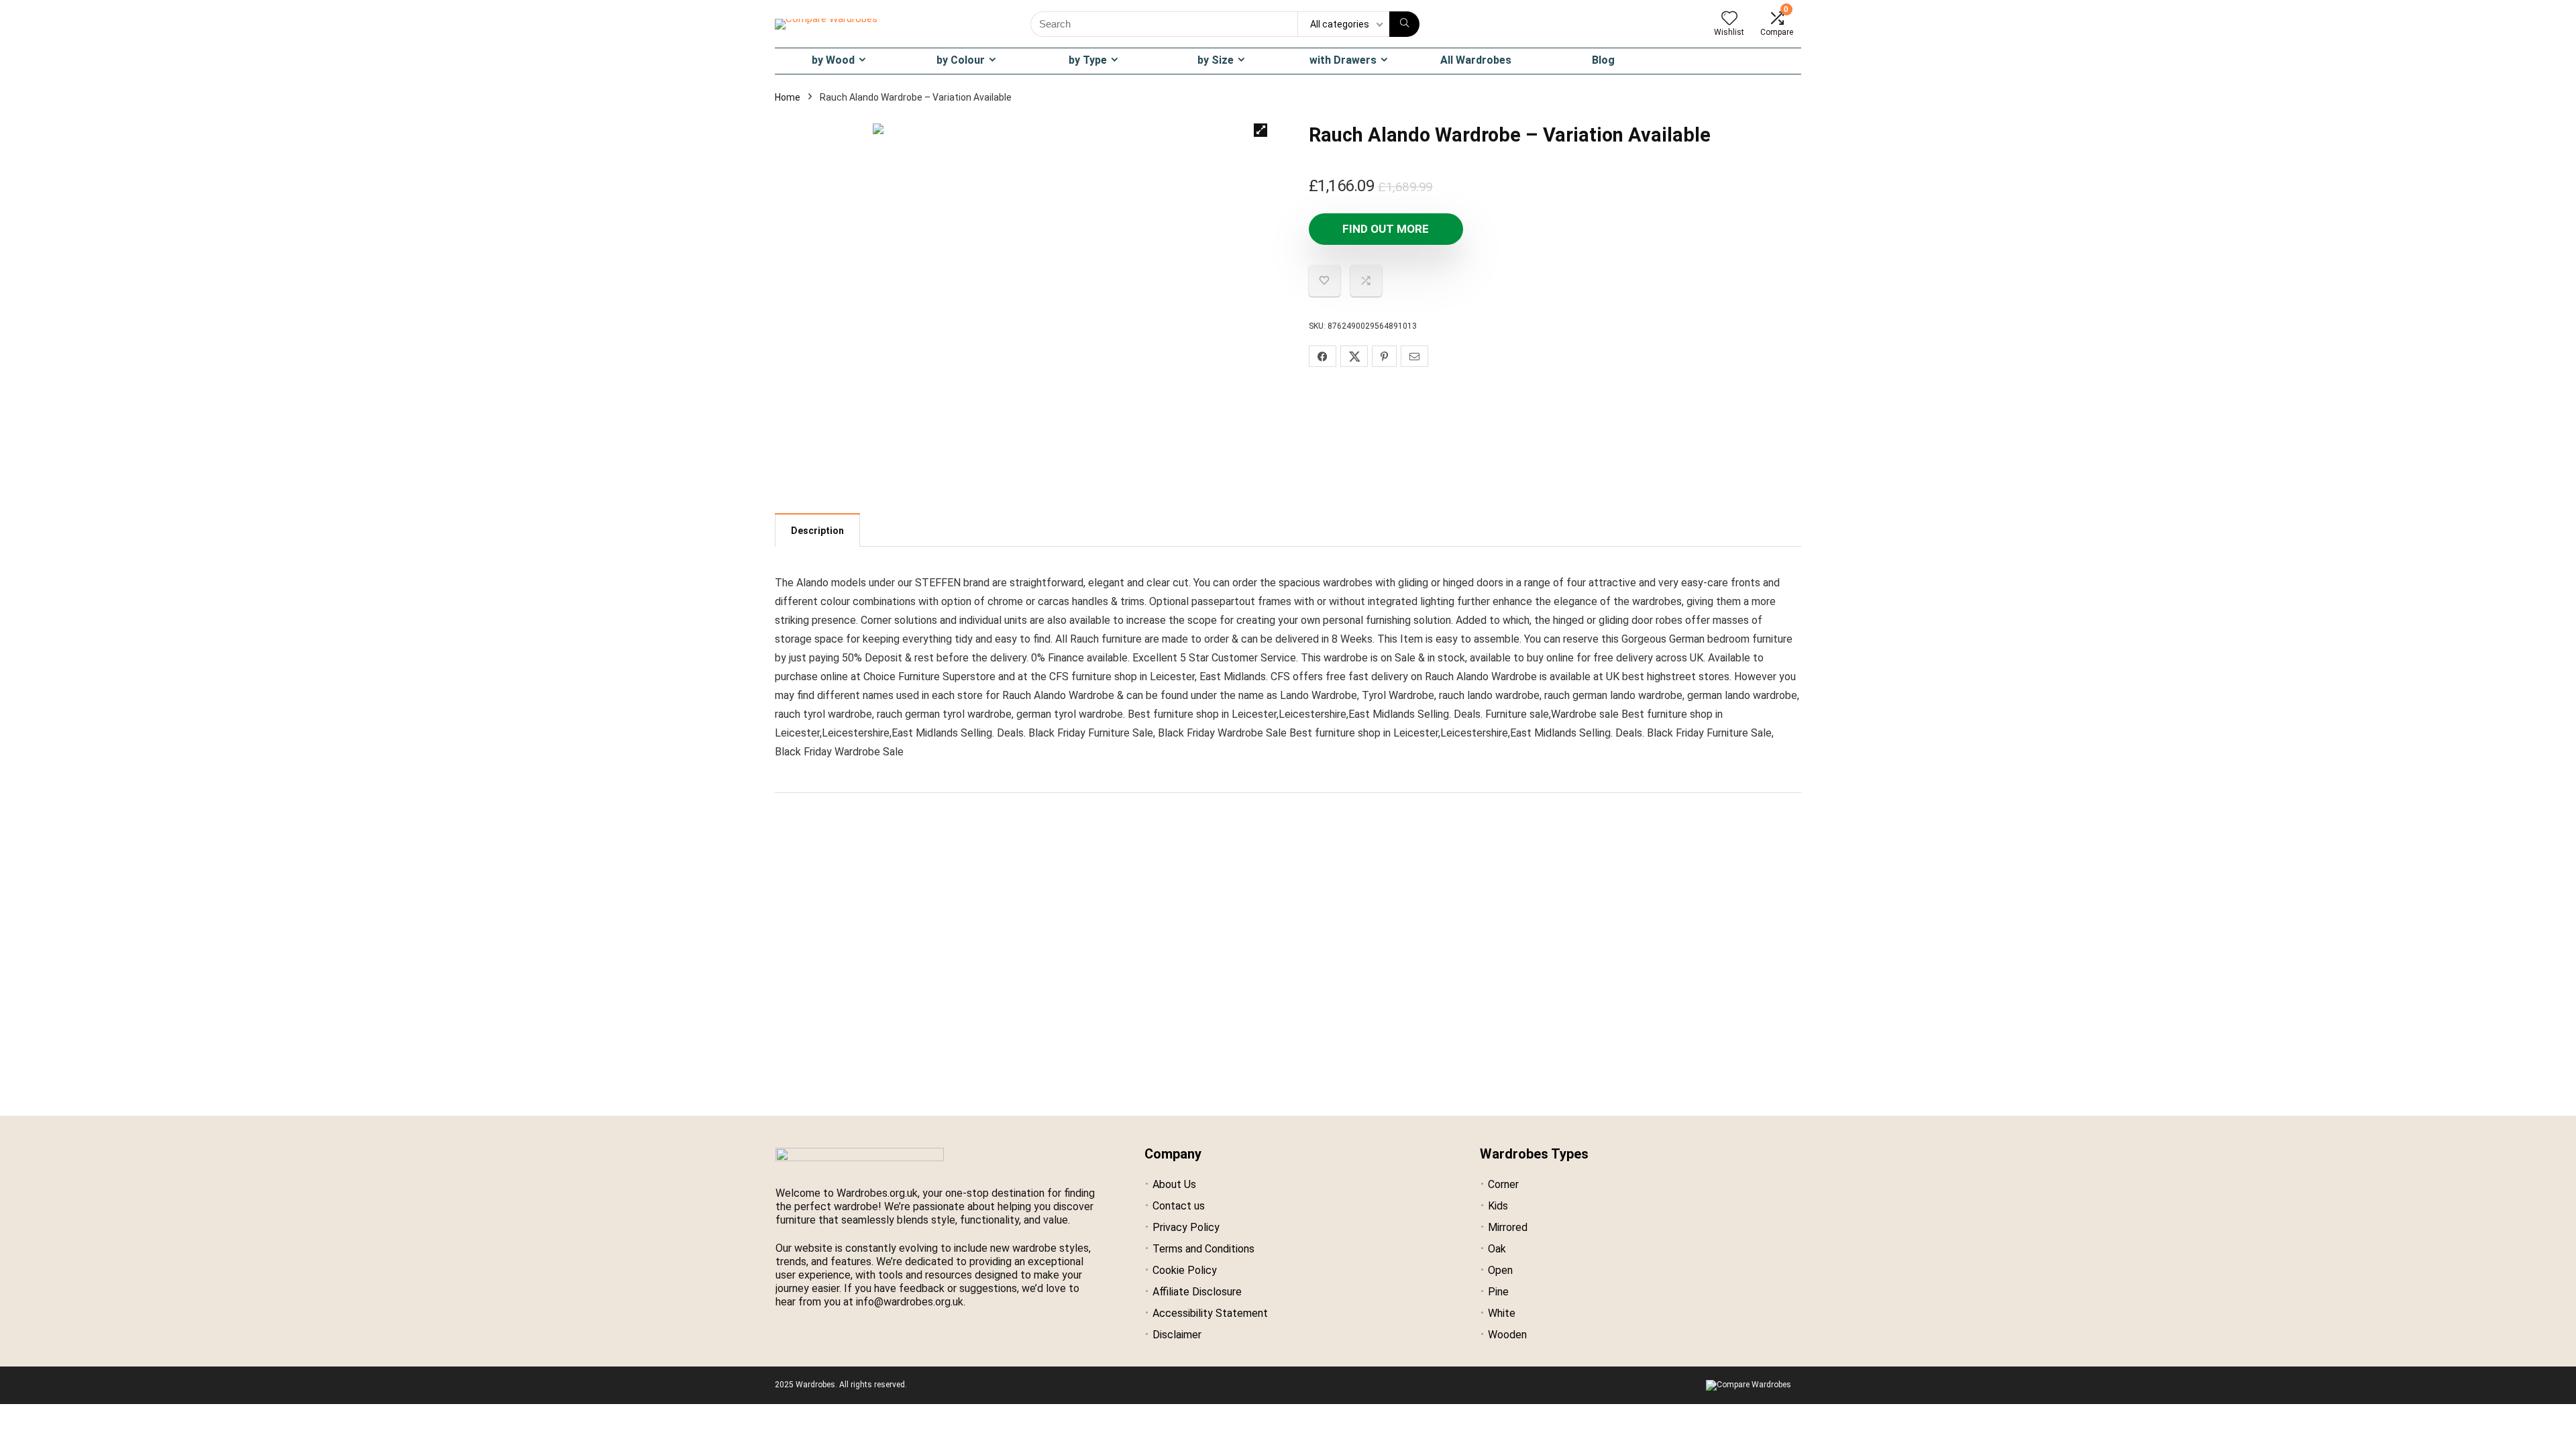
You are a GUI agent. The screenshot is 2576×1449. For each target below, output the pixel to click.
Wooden (1507, 1335)
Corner (1503, 1184)
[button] (1260, 130)
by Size (1216, 60)
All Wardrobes (1476, 60)
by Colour (961, 60)
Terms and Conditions (1203, 1249)
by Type (1088, 60)
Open (1500, 1270)
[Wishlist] (1729, 19)
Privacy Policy (1186, 1227)
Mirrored (1508, 1227)
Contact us (1179, 1206)
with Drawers (1343, 60)
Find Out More (1386, 229)
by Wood (833, 60)
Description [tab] (817, 531)
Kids (1498, 1206)
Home (788, 97)
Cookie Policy (1185, 1270)
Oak (1497, 1249)
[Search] (1404, 24)
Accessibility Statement (1210, 1313)
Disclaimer (1177, 1335)
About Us (1174, 1184)
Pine (1498, 1292)
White (1502, 1313)
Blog (1603, 60)
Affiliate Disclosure (1197, 1292)
